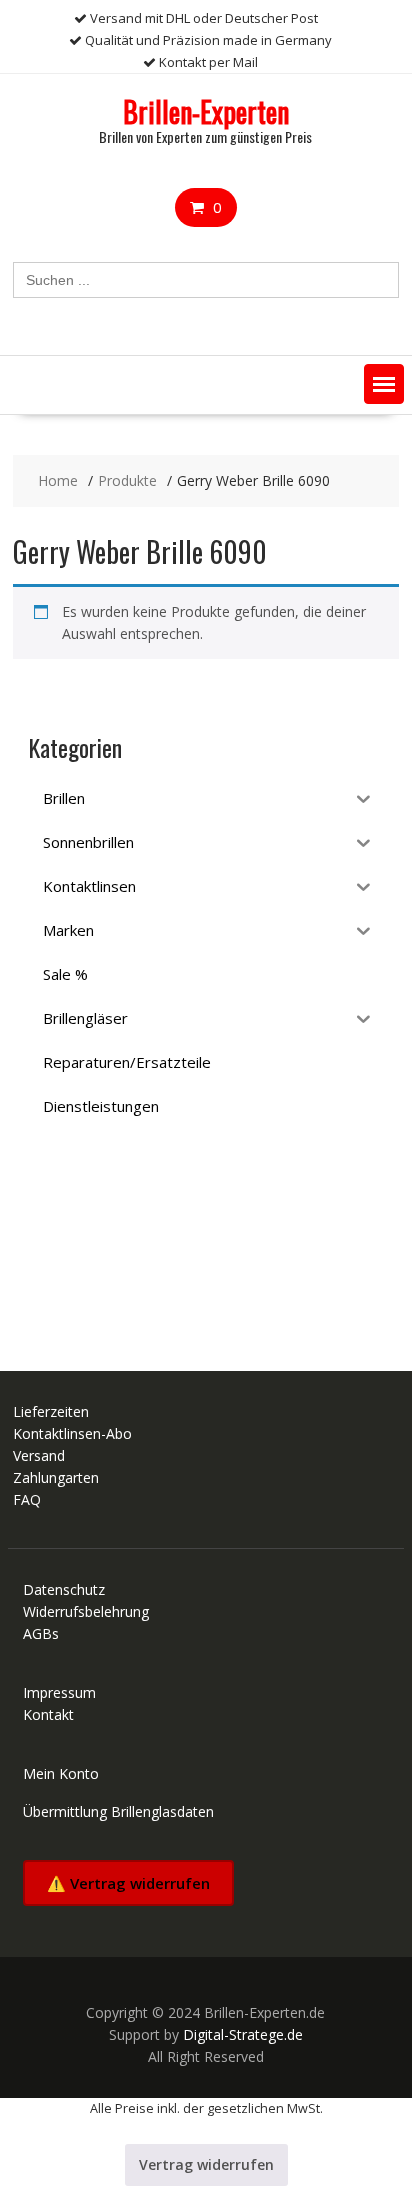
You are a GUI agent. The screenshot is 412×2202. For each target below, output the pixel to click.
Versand (39, 1455)
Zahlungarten (56, 1477)
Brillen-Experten (206, 111)
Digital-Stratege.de (243, 2034)
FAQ (27, 1499)
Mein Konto (61, 1773)
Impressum (59, 1692)
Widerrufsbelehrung (86, 1611)
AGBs (41, 1633)
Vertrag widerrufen (206, 2164)
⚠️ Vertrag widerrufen (128, 1883)
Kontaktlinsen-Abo (72, 1433)
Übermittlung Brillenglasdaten (118, 1811)
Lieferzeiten (51, 1411)
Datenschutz (64, 1589)
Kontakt (48, 1714)
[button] (384, 384)
